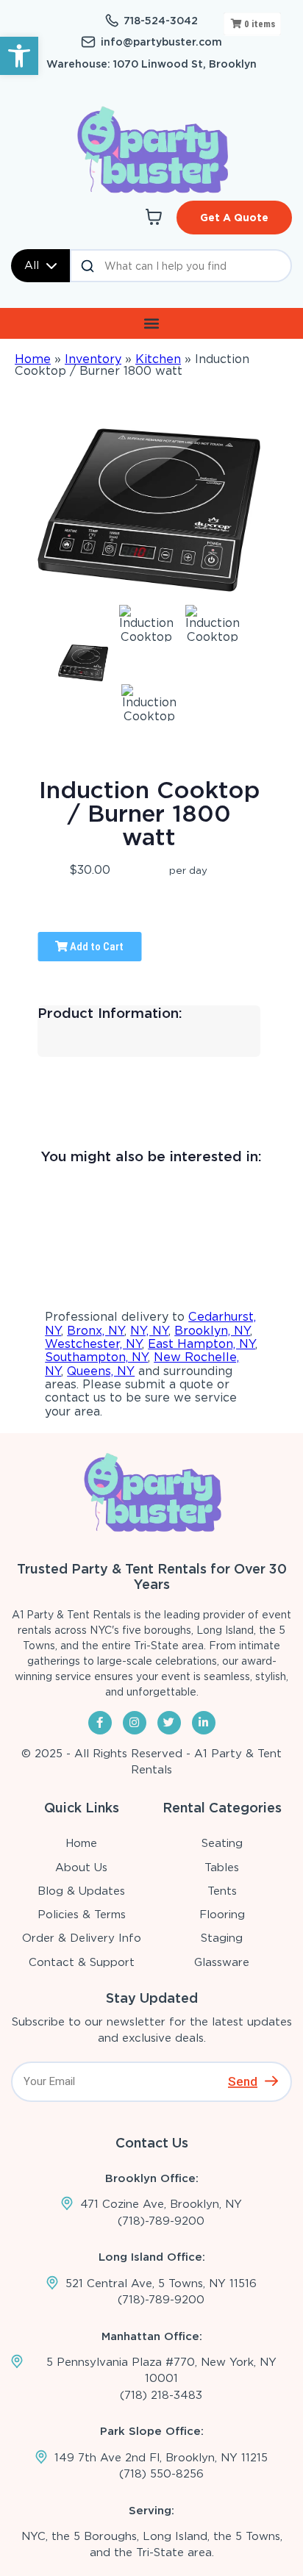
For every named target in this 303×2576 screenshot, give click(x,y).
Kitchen (158, 359)
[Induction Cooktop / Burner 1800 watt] (83, 663)
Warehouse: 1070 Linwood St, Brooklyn (151, 64)
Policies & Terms (82, 1915)
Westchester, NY (93, 1344)
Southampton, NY (96, 1357)
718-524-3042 (161, 21)
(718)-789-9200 (161, 2221)
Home (33, 359)
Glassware (222, 1962)
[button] (19, 56)
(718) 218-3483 (161, 2395)
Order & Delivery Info (82, 1938)
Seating (222, 1843)
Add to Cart (96, 947)
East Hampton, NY (202, 1344)
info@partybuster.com (161, 42)
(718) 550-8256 (161, 2474)
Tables (222, 1868)
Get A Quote (234, 218)
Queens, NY (101, 1371)
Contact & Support (82, 1962)
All (32, 265)
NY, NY (149, 1331)
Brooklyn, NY (212, 1331)
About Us (81, 1868)
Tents (222, 1891)
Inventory (93, 359)
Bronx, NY (96, 1331)
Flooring (222, 1915)
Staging (222, 1938)
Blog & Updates (81, 1891)
